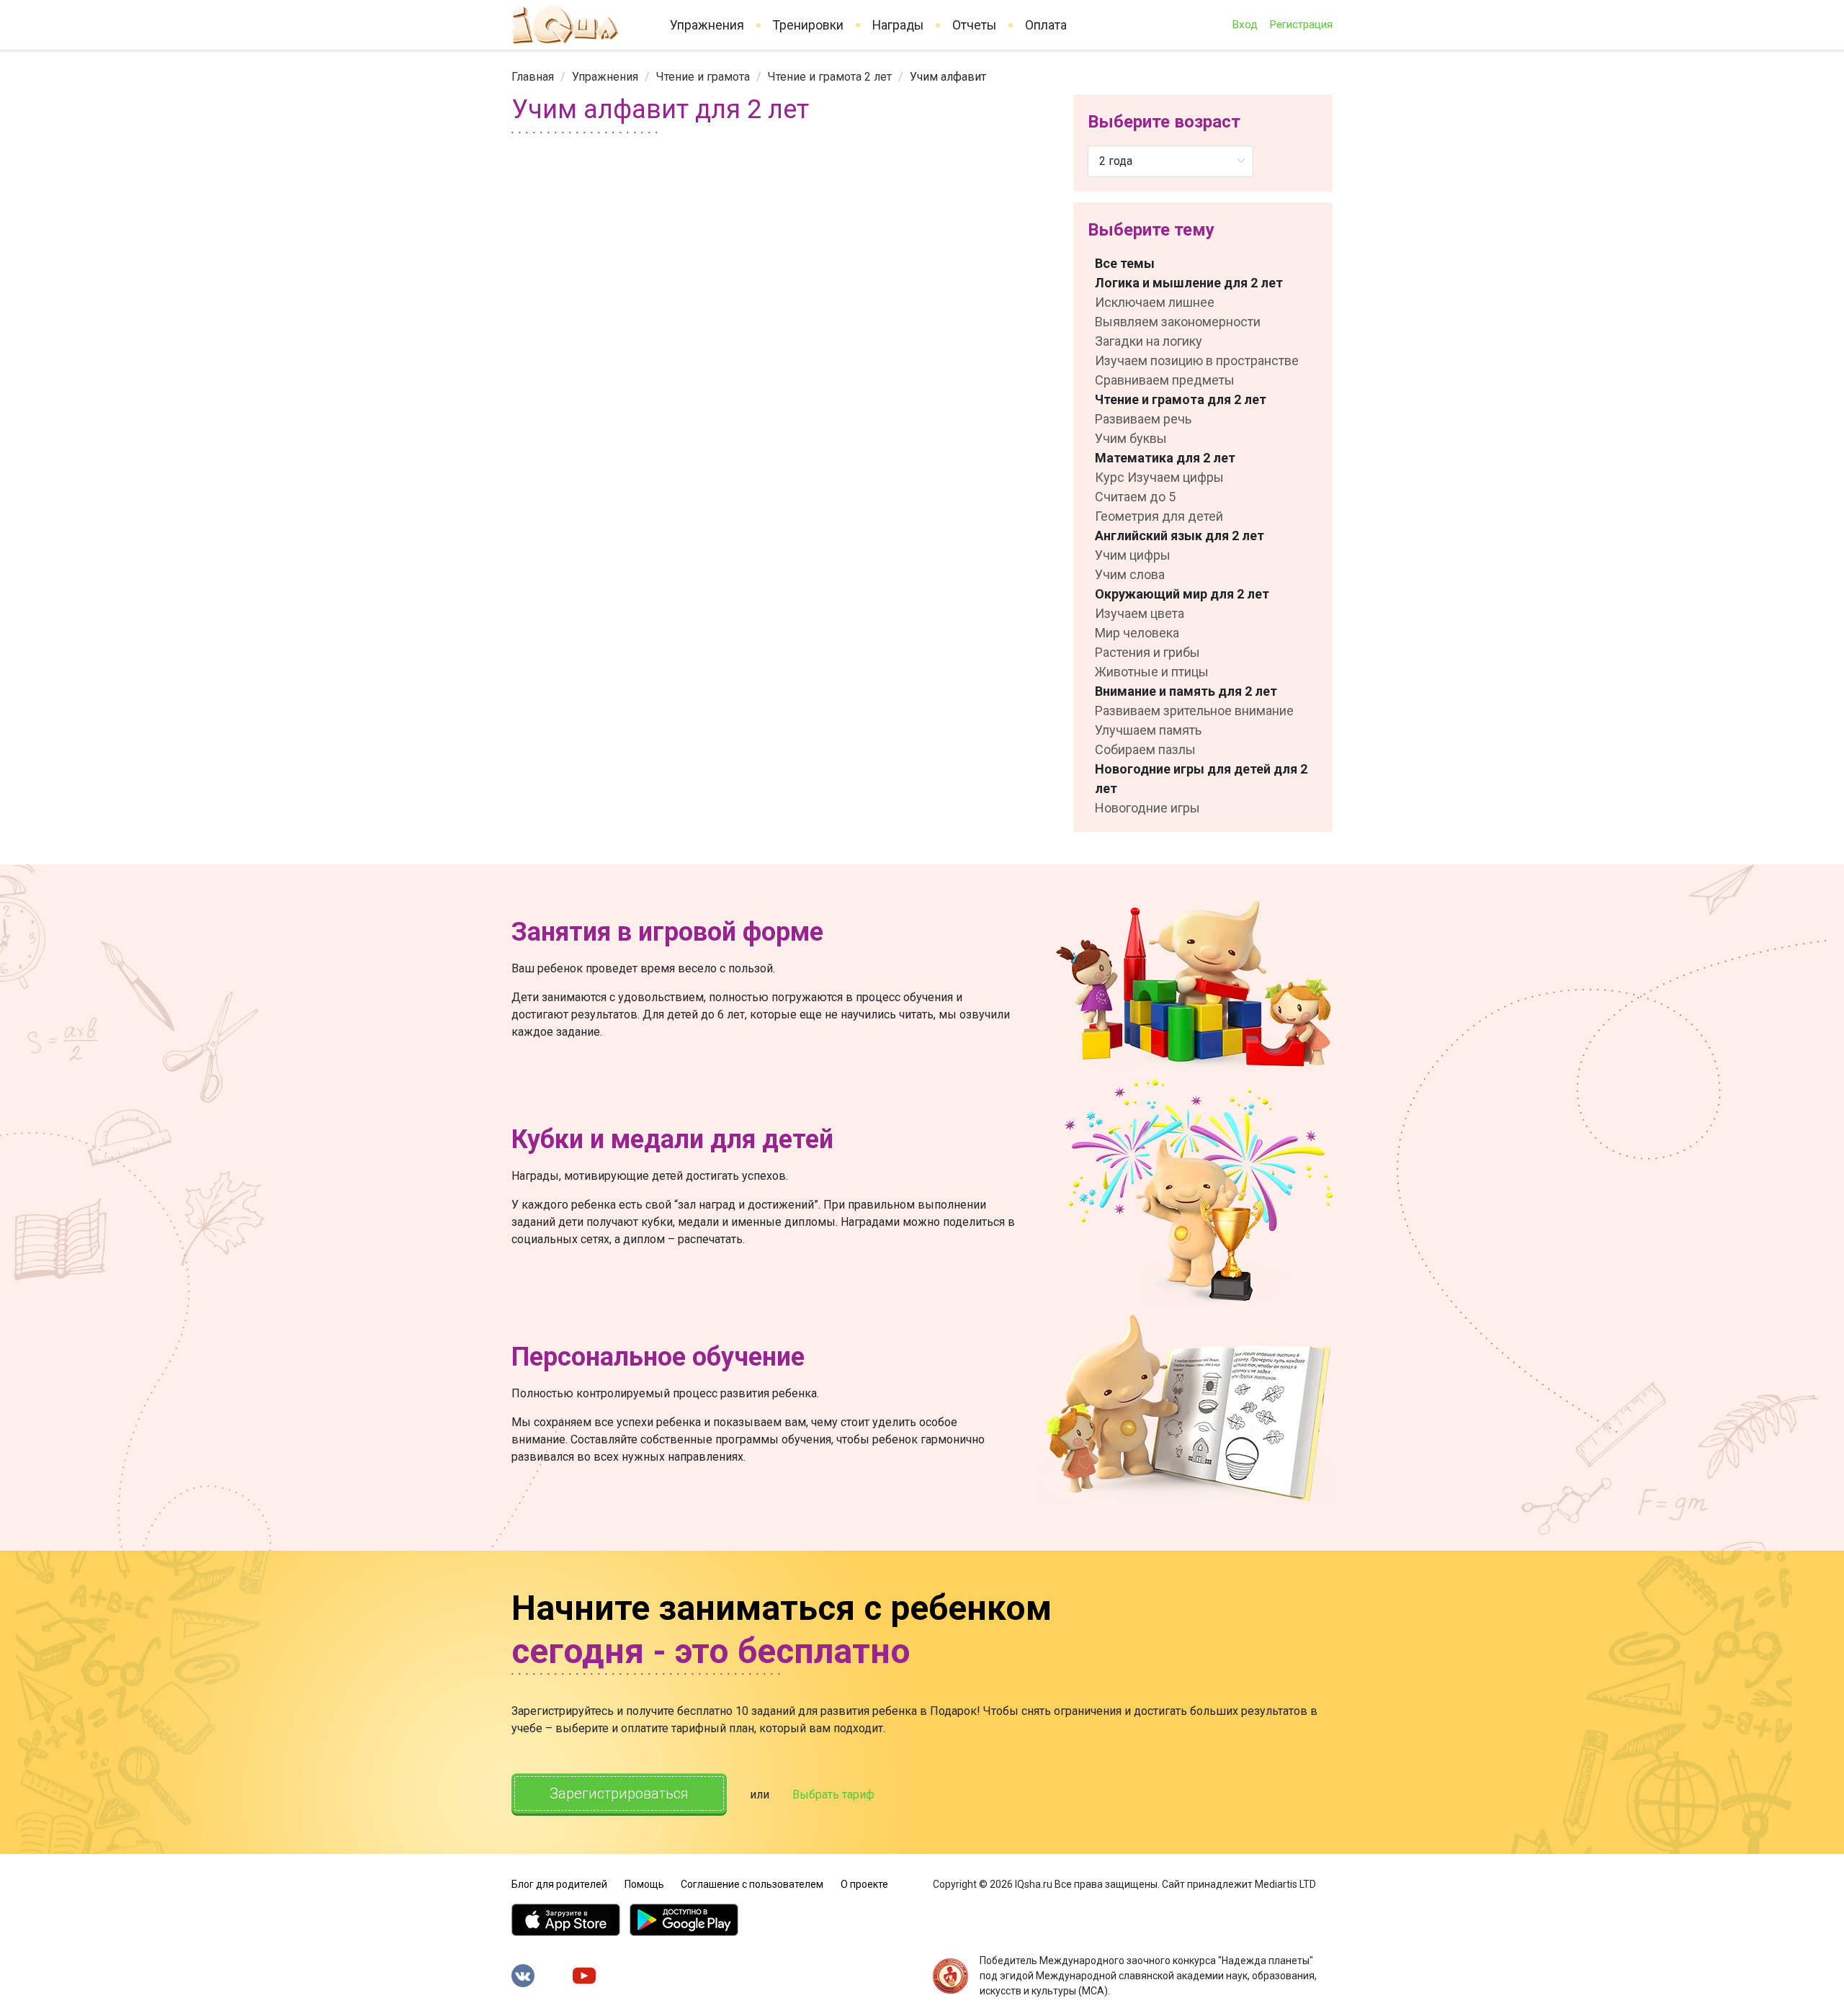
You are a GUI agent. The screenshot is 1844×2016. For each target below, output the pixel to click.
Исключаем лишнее (1155, 302)
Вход (1245, 24)
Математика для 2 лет (1165, 458)
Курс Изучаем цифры (1159, 477)
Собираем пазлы (1145, 749)
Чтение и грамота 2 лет (830, 77)
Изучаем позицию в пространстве (1197, 360)
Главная (533, 77)
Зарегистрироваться (619, 1793)
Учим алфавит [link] (948, 77)
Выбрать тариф (833, 1795)
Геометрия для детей (1159, 516)
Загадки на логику (1149, 341)
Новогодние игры (1147, 808)
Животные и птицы (1152, 672)
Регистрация (1301, 24)
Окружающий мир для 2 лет (1182, 594)
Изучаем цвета (1140, 613)
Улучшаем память (1148, 730)
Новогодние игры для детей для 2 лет (1201, 779)
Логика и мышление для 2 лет (1189, 283)
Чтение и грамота (703, 77)
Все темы (1125, 263)
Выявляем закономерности (1178, 322)
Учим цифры (1133, 555)
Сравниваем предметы (1165, 380)
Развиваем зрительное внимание (1194, 711)
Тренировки (808, 25)
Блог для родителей (559, 1884)
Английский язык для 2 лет (1180, 536)
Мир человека (1137, 633)
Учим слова (1130, 574)
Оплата (1046, 25)
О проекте (864, 1884)
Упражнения (707, 25)
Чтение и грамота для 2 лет (1181, 399)
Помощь (644, 1884)
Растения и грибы (1147, 652)
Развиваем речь (1143, 419)
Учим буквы (1131, 438)
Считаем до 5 (1135, 497)
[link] (533, 77)
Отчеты (974, 25)
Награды (898, 25)
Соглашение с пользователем (752, 1884)
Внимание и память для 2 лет (1186, 691)
